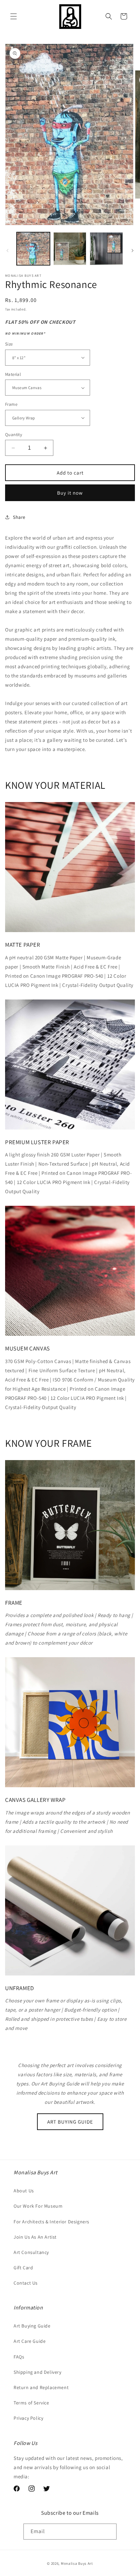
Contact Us (26, 2283)
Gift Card (23, 2268)
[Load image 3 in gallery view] (106, 249)
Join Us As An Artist (35, 2237)
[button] (14, 16)
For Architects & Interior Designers (51, 2222)
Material (13, 374)
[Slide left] (7, 251)
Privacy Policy (28, 2418)
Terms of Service (31, 2403)
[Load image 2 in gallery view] (70, 249)
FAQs (19, 2357)
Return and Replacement (41, 2387)
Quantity (14, 435)
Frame (11, 404)
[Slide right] (133, 251)
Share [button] (19, 517)
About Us (24, 2191)
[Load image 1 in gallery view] (33, 249)
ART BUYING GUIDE (70, 2122)
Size (9, 344)
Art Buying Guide (32, 2326)
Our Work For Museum (38, 2206)
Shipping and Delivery (38, 2372)
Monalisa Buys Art (77, 2563)
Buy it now (70, 493)
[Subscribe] (109, 2532)
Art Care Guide (30, 2341)
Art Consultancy (31, 2252)
